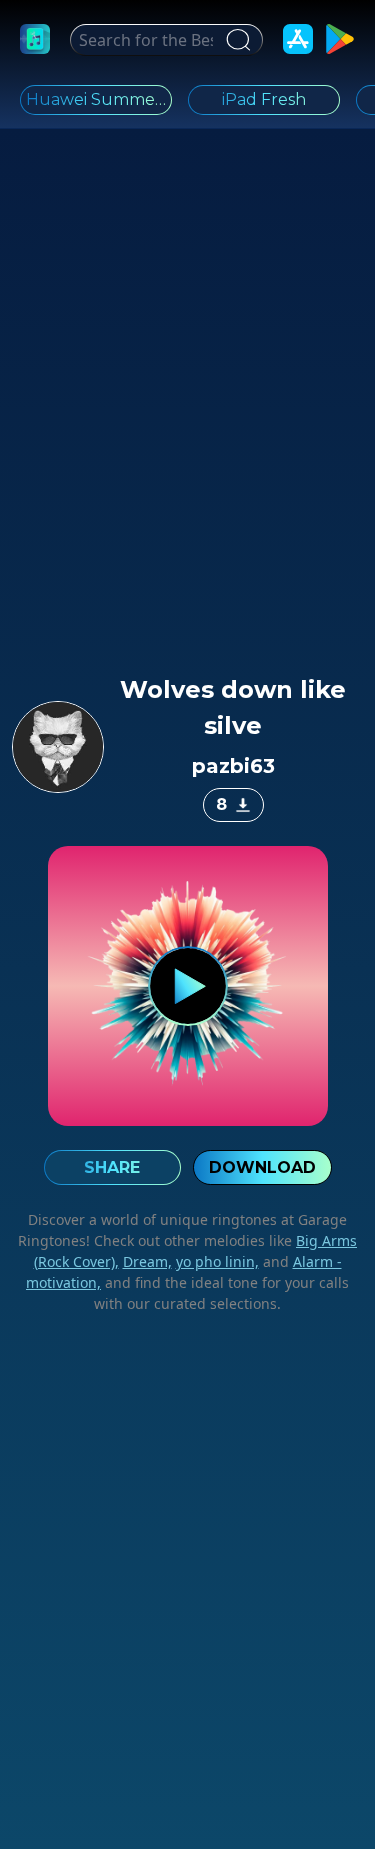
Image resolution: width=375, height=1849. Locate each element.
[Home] (35, 39)
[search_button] (235, 40)
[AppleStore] (298, 39)
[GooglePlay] (340, 39)
